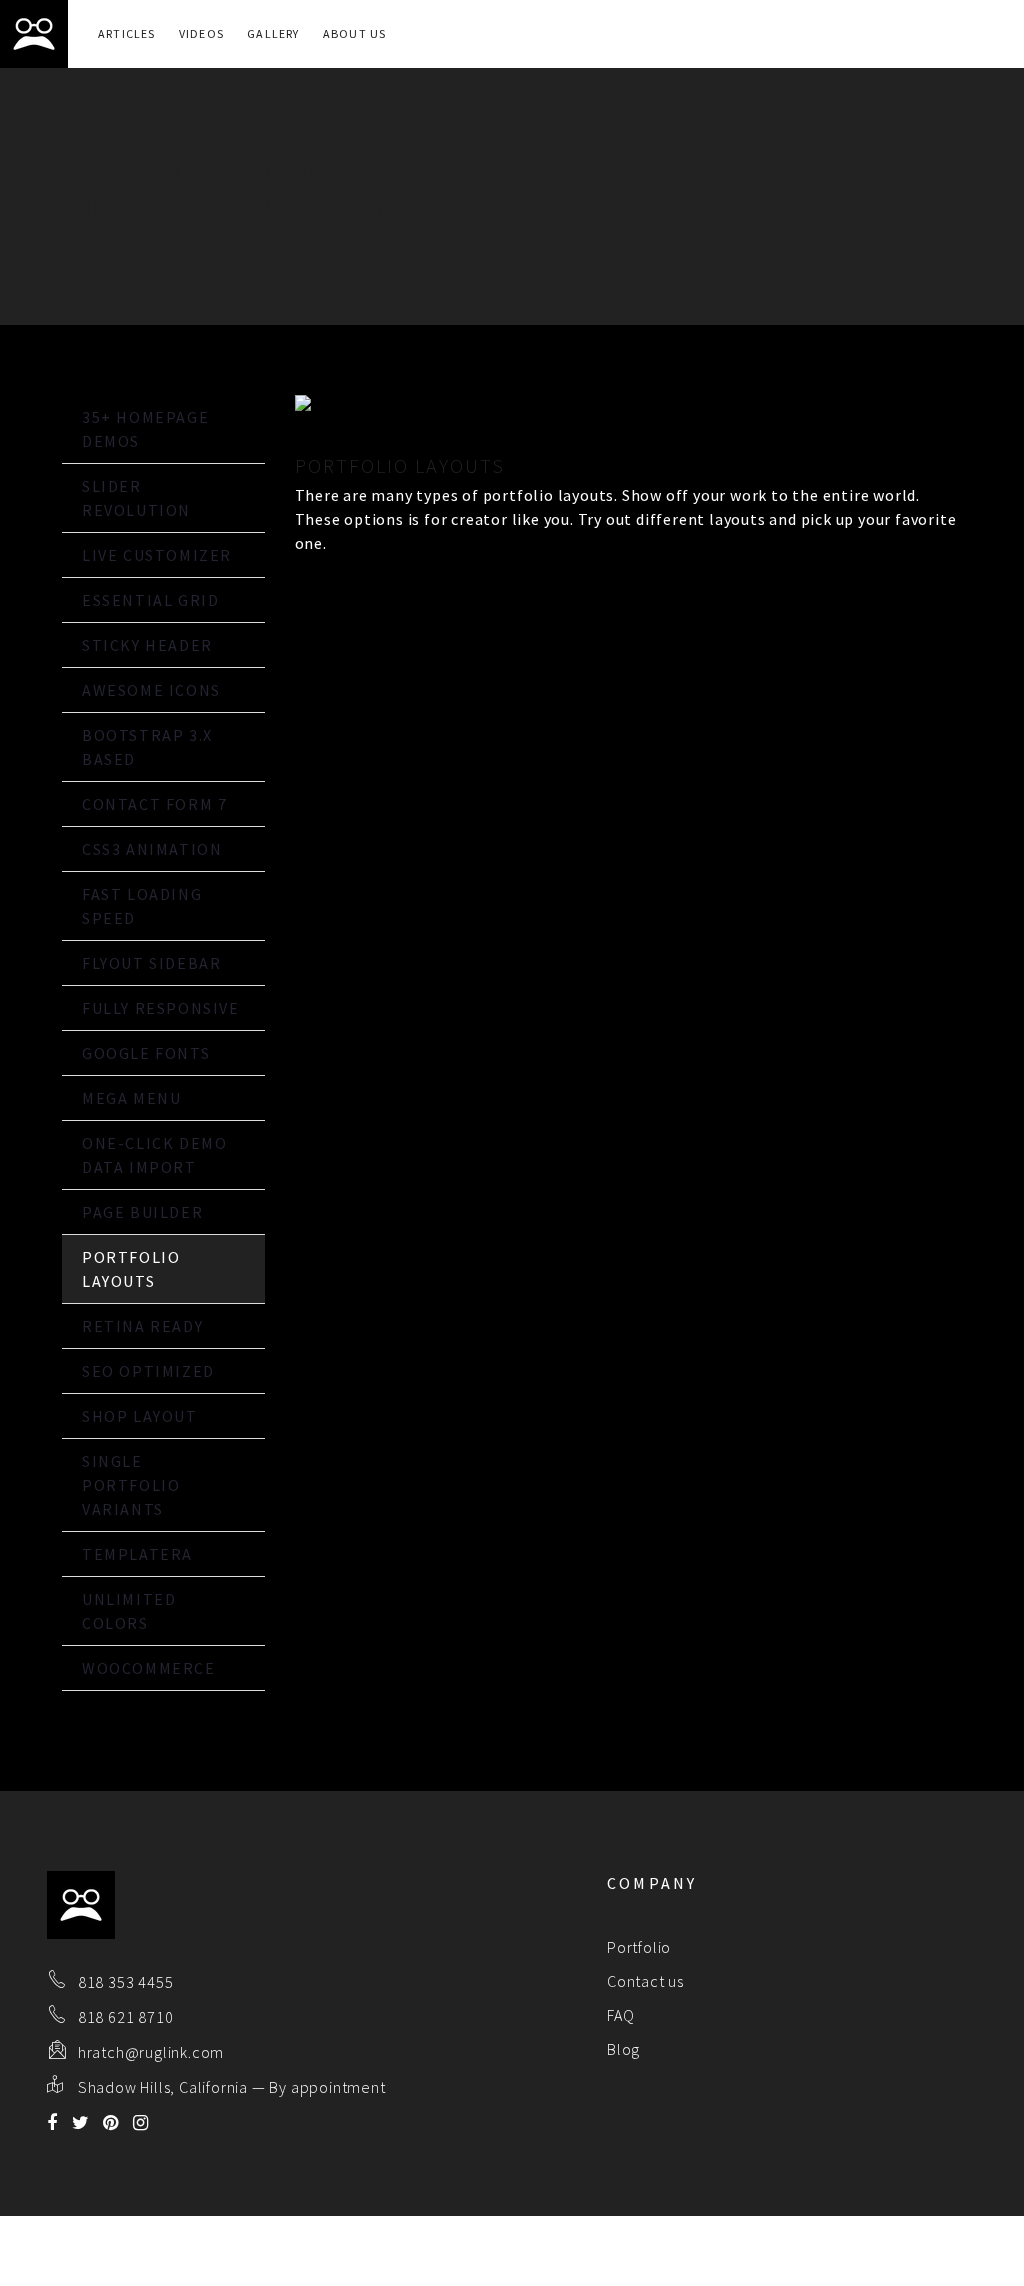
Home (68, 170)
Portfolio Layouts (131, 1269)
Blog (623, 2049)
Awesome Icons (151, 690)
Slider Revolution (136, 498)
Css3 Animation (152, 849)
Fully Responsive (161, 1008)
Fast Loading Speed (142, 906)
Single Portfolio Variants (131, 1485)
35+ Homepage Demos (145, 429)
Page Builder (142, 1212)
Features (148, 170)
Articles (127, 33)
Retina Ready (142, 1326)
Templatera (137, 1554)
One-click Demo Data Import (154, 1155)
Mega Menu (131, 1098)
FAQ (620, 2015)
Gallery (273, 33)
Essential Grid (150, 600)
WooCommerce (149, 1668)
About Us (355, 33)
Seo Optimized (148, 1371)
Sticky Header (147, 645)
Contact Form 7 (154, 804)
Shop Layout (140, 1416)
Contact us (645, 1981)
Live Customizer (157, 555)
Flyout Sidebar (151, 963)
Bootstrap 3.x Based (147, 747)
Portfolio (639, 1947)
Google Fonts (146, 1053)
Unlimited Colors (129, 1611)
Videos (201, 33)
